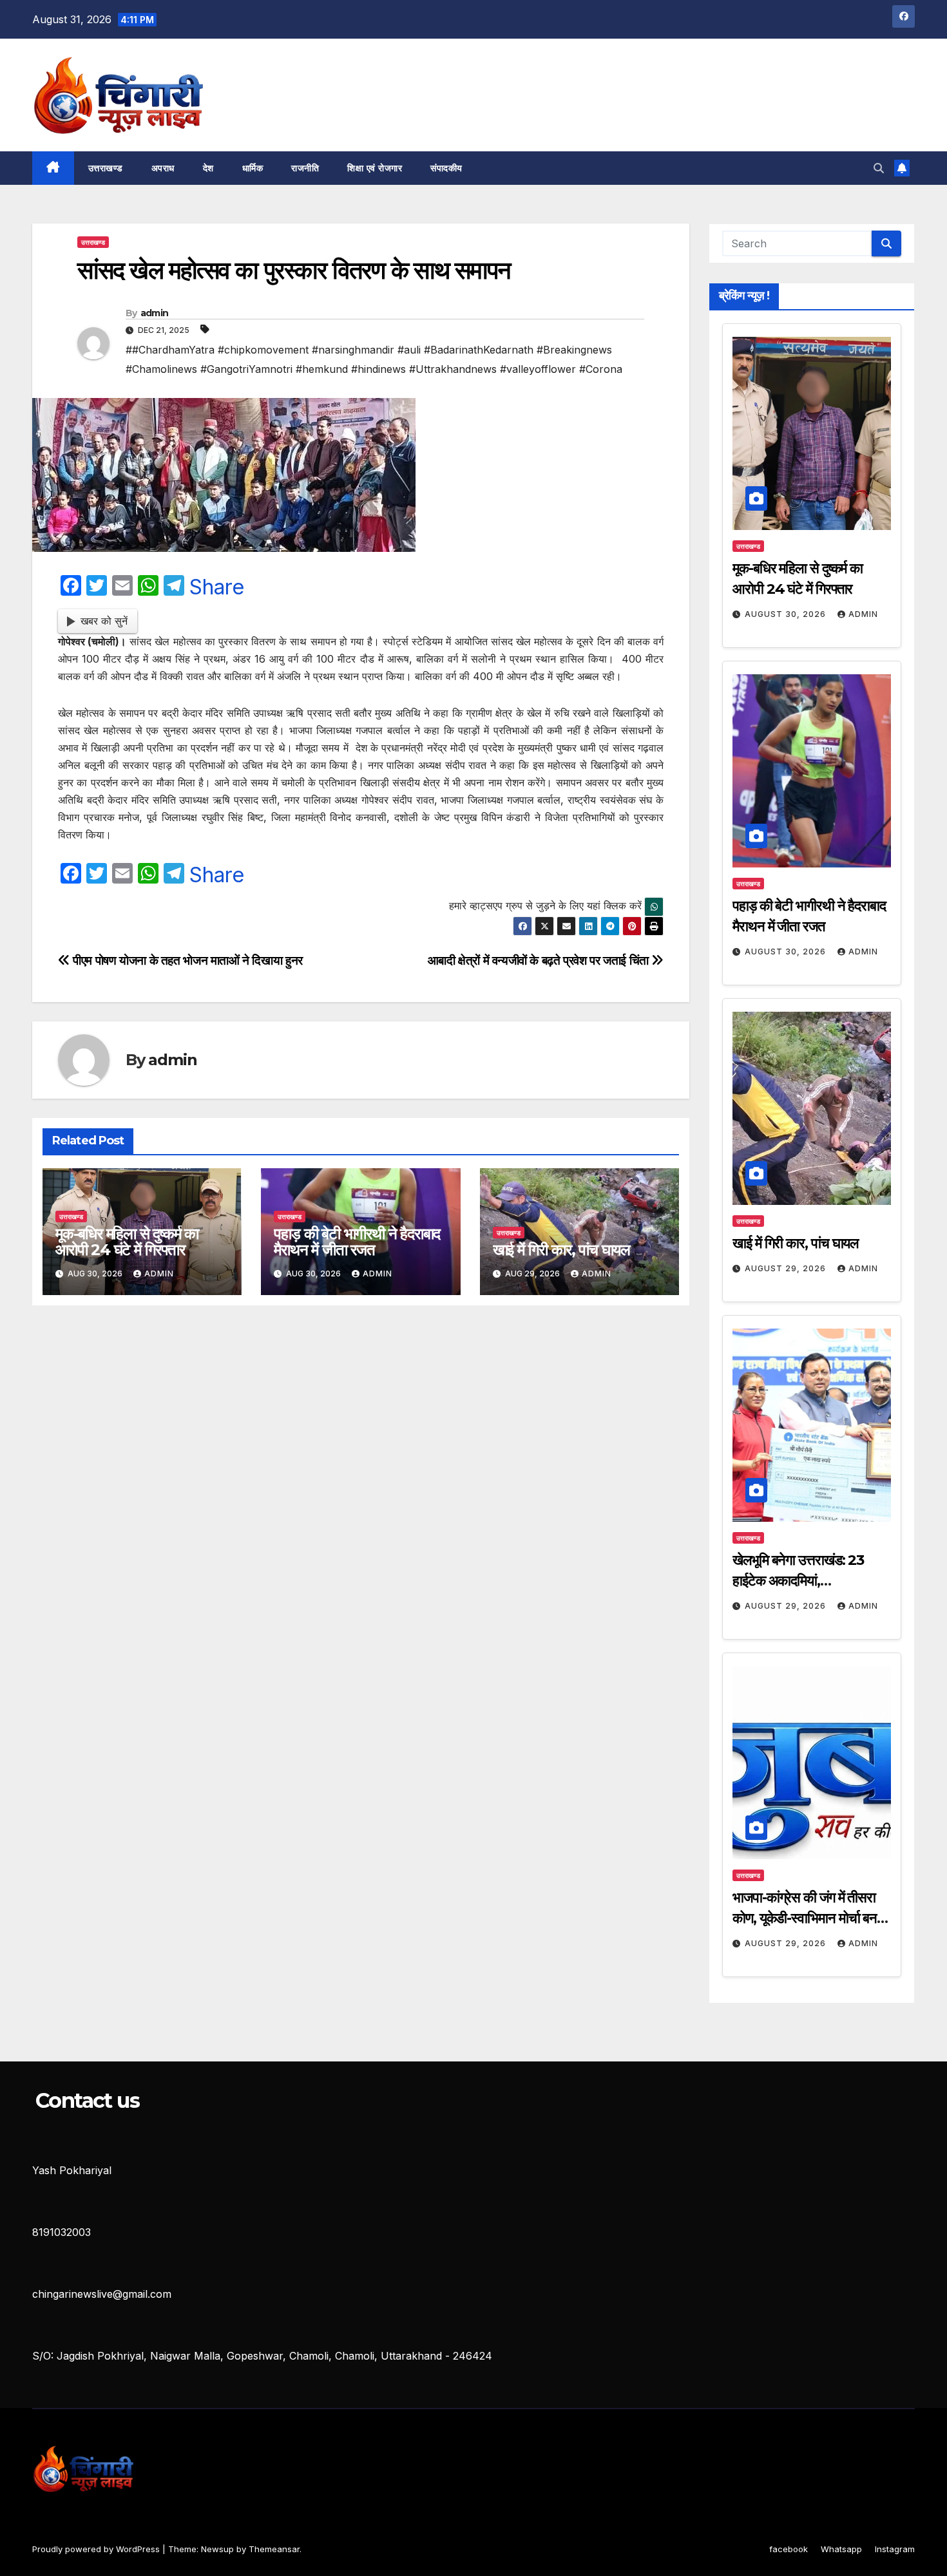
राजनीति (305, 168)
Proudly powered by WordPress (97, 2549)
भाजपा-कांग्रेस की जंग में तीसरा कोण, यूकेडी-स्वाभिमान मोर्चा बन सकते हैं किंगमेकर (805, 1918)
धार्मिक (253, 168)
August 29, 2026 (787, 1268)
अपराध (163, 168)
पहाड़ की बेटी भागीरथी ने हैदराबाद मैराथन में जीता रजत (357, 1242)
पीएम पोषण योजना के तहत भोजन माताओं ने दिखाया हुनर (187, 960)
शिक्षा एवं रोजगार (375, 168)
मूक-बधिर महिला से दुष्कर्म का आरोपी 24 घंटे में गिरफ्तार (127, 1242)
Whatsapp (841, 2549)
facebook (789, 2549)
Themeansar (274, 2549)
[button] (879, 168)
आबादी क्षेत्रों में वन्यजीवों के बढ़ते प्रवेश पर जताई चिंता (540, 960)
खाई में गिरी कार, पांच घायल (561, 1250)
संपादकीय (446, 168)
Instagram (895, 2549)
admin (155, 313)
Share (217, 587)
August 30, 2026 (787, 614)
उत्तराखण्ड (106, 168)
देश (208, 168)
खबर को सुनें (104, 621)
